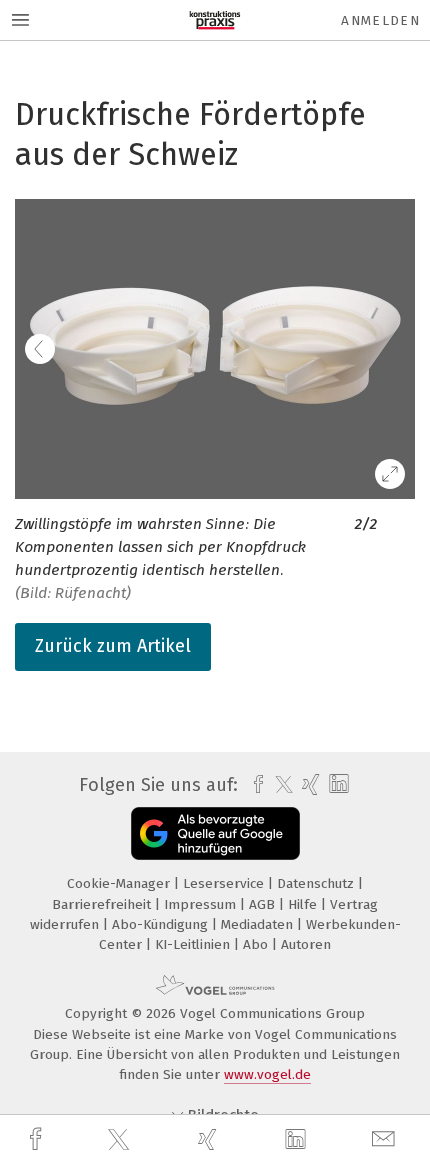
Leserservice (225, 883)
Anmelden (380, 20)
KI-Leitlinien (194, 944)
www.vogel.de (267, 1074)
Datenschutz (317, 883)
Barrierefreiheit (103, 904)
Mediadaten (259, 924)
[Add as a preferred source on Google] (215, 833)
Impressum (202, 904)
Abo (257, 944)
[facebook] (38, 1139)
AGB (264, 904)
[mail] (386, 1139)
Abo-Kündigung (162, 924)
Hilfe (304, 904)
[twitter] (121, 1140)
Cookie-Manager (120, 883)
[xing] (210, 1139)
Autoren (306, 944)
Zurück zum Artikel (113, 646)
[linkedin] (298, 1140)
